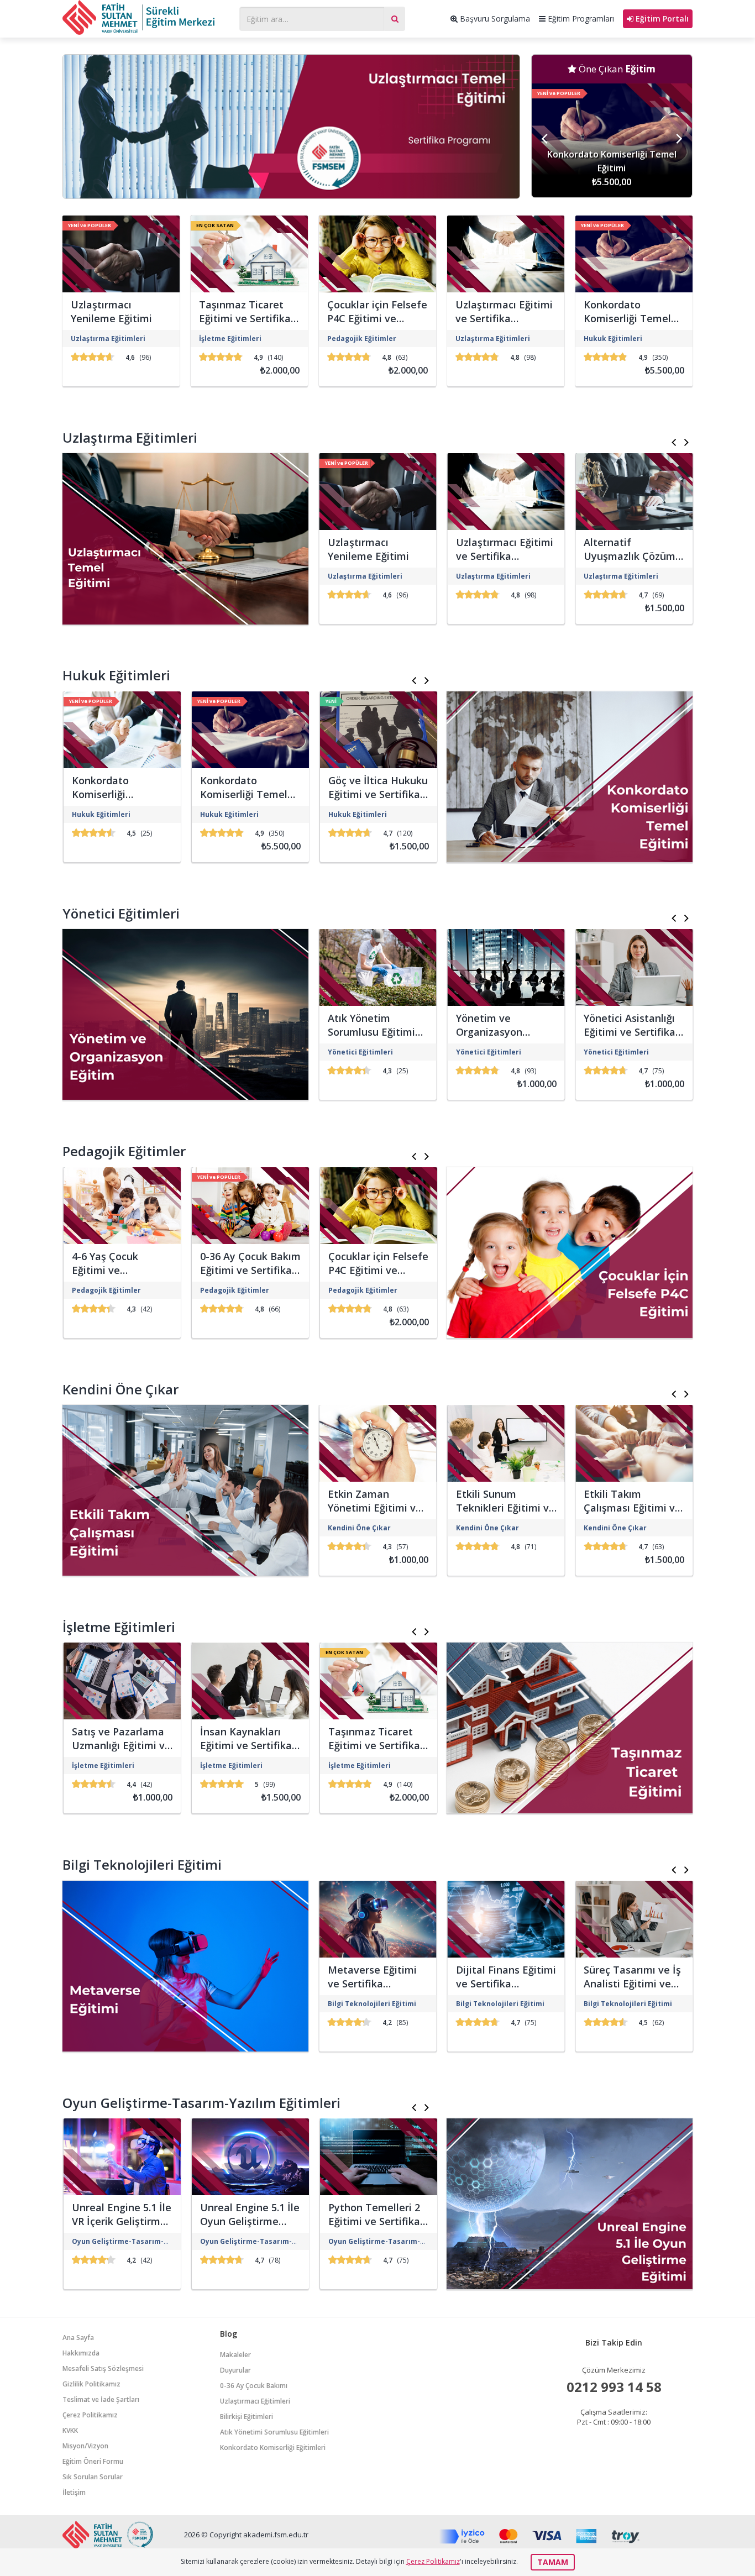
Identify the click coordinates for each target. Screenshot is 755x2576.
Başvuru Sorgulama (494, 19)
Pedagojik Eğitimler (124, 1151)
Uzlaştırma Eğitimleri (130, 437)
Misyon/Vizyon (85, 2446)
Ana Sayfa (78, 2338)
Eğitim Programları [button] (580, 19)
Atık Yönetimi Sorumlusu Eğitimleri (274, 2432)
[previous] (546, 140)
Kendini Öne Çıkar (120, 1389)
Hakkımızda (81, 2353)
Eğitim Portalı (661, 19)
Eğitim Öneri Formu (93, 2461)
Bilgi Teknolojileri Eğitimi (142, 1864)
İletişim (74, 2492)
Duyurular (235, 2370)
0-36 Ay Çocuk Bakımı (254, 2386)
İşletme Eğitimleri (119, 1627)
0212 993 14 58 (614, 2387)
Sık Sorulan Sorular (93, 2477)
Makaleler (235, 2355)
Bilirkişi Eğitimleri (247, 2417)
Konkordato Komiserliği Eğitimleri (273, 2448)
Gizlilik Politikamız (91, 2384)
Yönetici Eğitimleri (121, 913)
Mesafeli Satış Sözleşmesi (103, 2368)
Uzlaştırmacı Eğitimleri (255, 2401)
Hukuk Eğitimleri (116, 675)
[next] (678, 140)
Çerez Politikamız (90, 2415)
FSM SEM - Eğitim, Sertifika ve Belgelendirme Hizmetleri (145, 17)
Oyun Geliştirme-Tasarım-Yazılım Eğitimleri (201, 2103)
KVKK (70, 2430)
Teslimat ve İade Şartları (101, 2399)
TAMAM (553, 2562)
